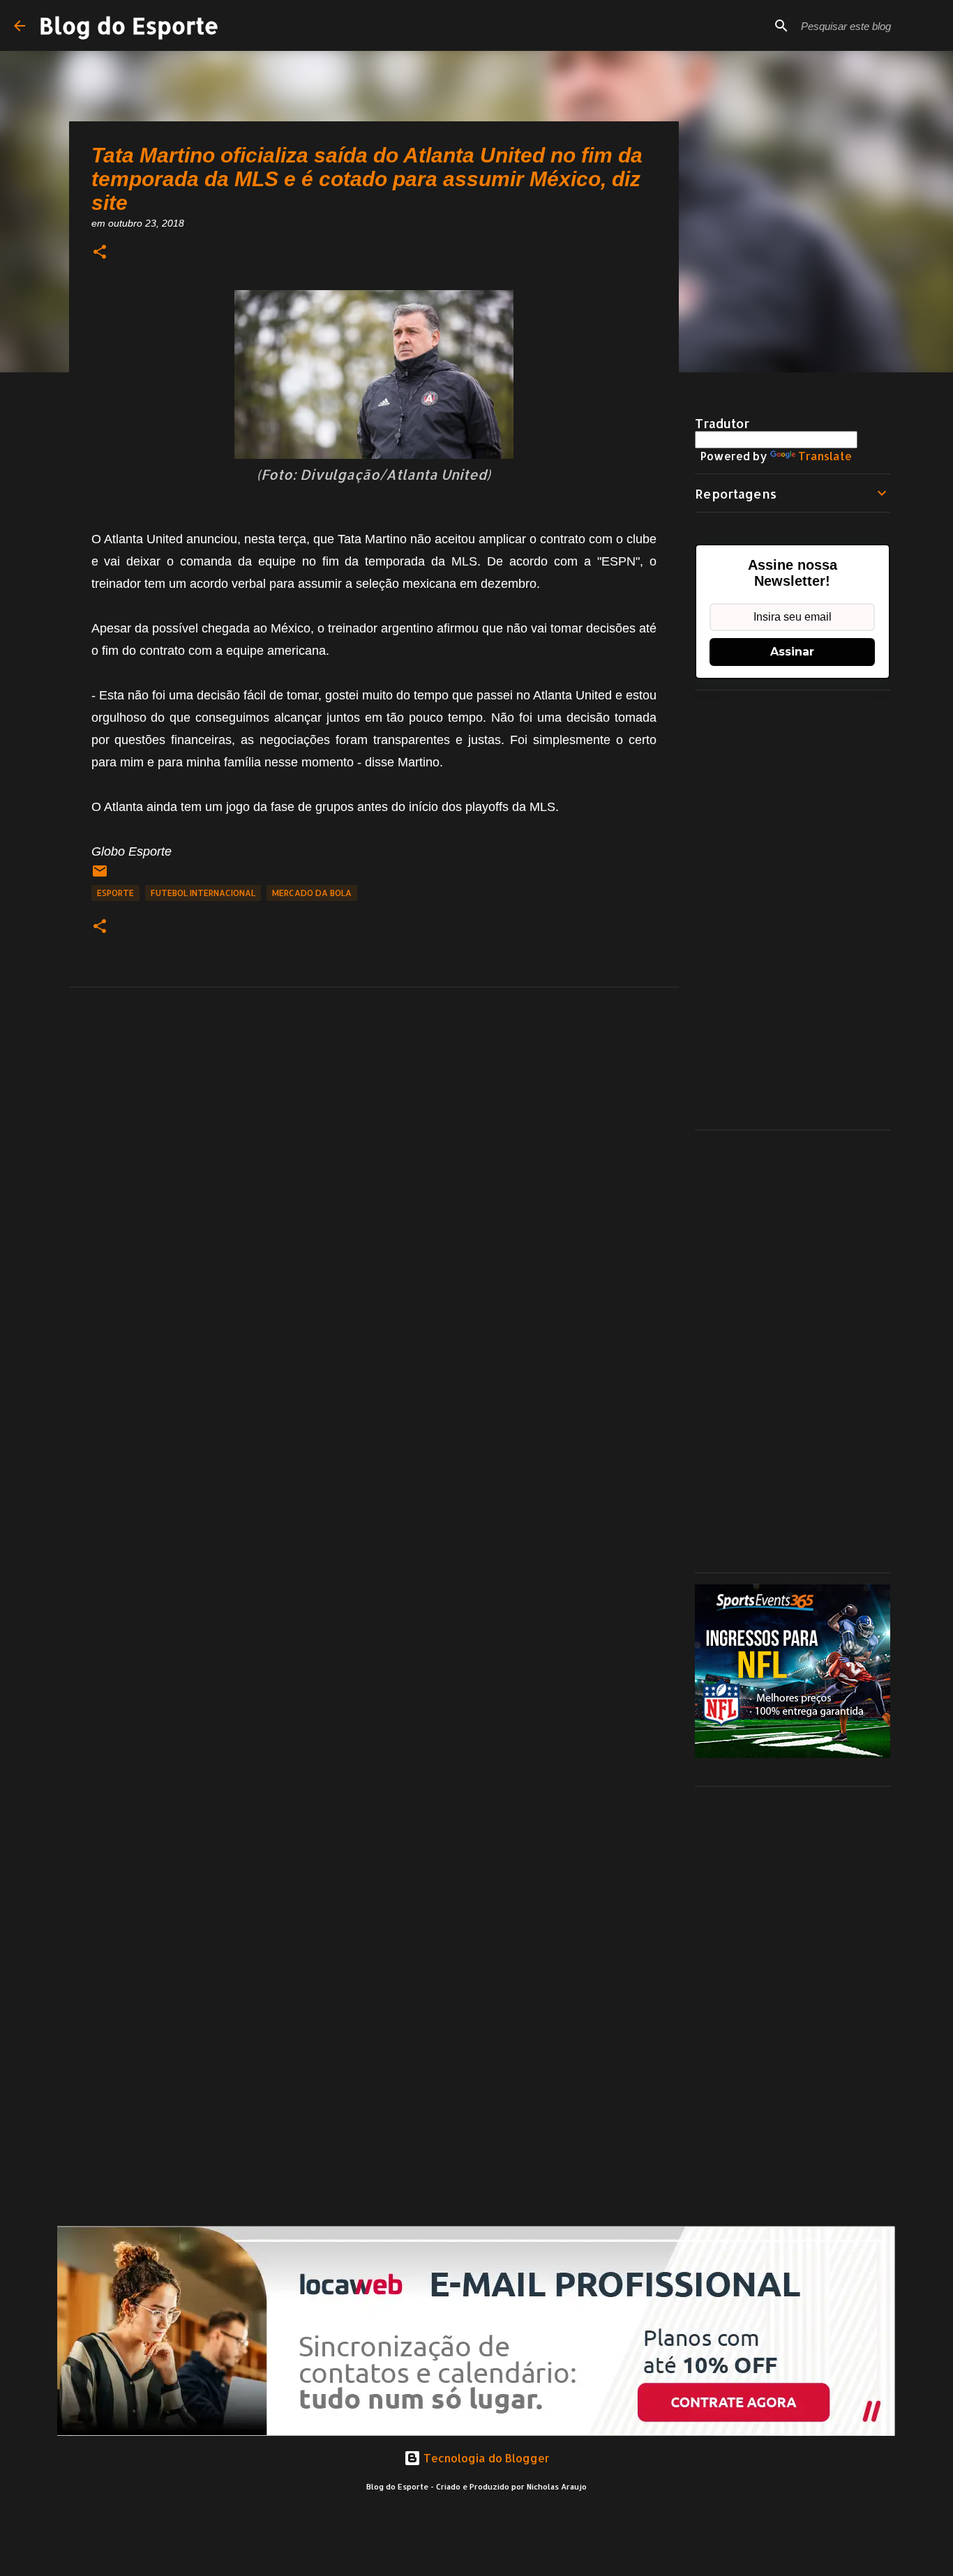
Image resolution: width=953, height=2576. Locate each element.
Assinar (792, 652)
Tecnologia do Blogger (485, 2458)
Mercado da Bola (312, 893)
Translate (825, 456)
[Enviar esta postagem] (100, 876)
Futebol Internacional (203, 893)
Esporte (115, 893)
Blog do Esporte (129, 25)
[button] (100, 253)
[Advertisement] (793, 910)
